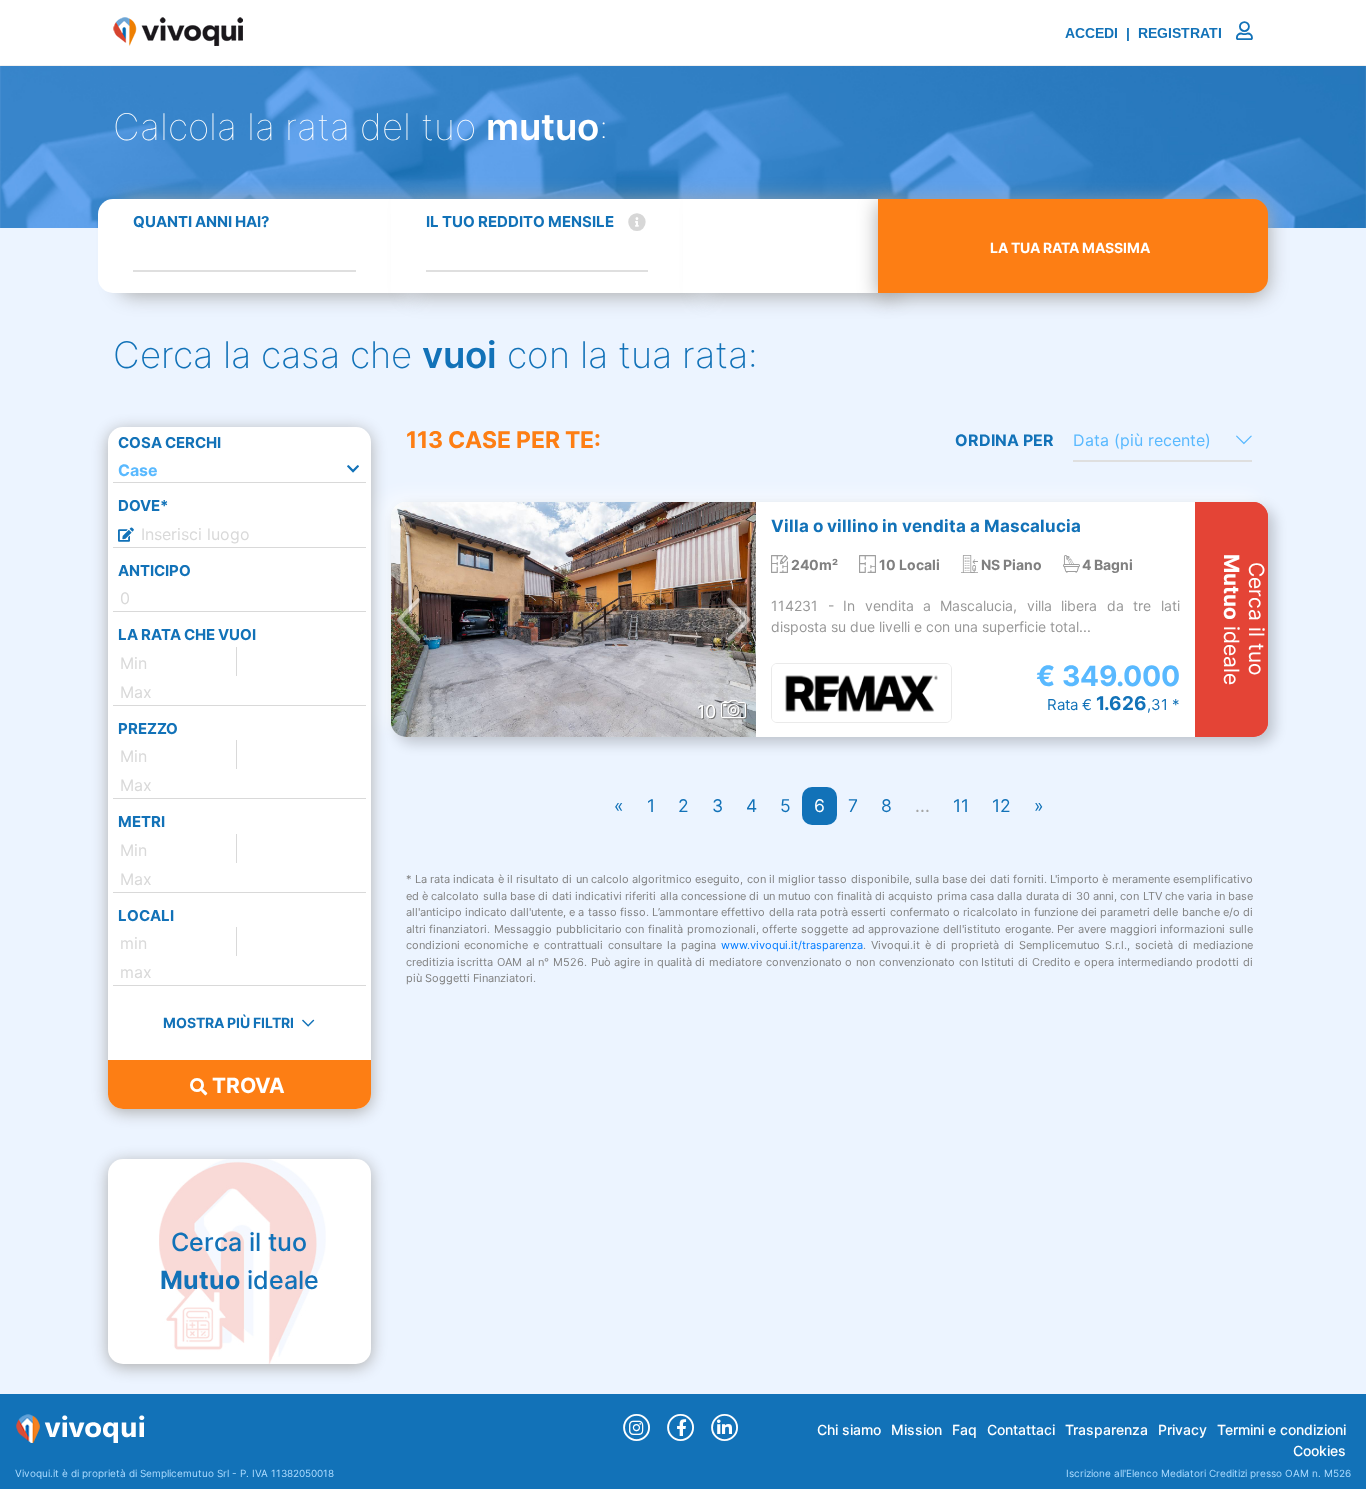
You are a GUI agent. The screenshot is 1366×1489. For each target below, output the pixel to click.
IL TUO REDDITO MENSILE (520, 221)
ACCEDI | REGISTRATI (1145, 33)
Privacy (1182, 1429)
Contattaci (1021, 1429)
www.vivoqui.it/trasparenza (792, 945)
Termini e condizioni (1281, 1429)
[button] (408, 619)
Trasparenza (1106, 1429)
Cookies (1319, 1450)
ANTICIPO (154, 570)
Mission (916, 1429)
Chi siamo (849, 1429)
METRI (141, 821)
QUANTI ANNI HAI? (201, 221)
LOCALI (146, 915)
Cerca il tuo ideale (239, 1261)
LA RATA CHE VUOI (187, 634)
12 (1001, 805)
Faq (964, 1429)
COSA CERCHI (169, 442)
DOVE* (143, 505)
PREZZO (148, 728)
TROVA (246, 1085)
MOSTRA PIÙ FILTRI (230, 1022)
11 (961, 805)
